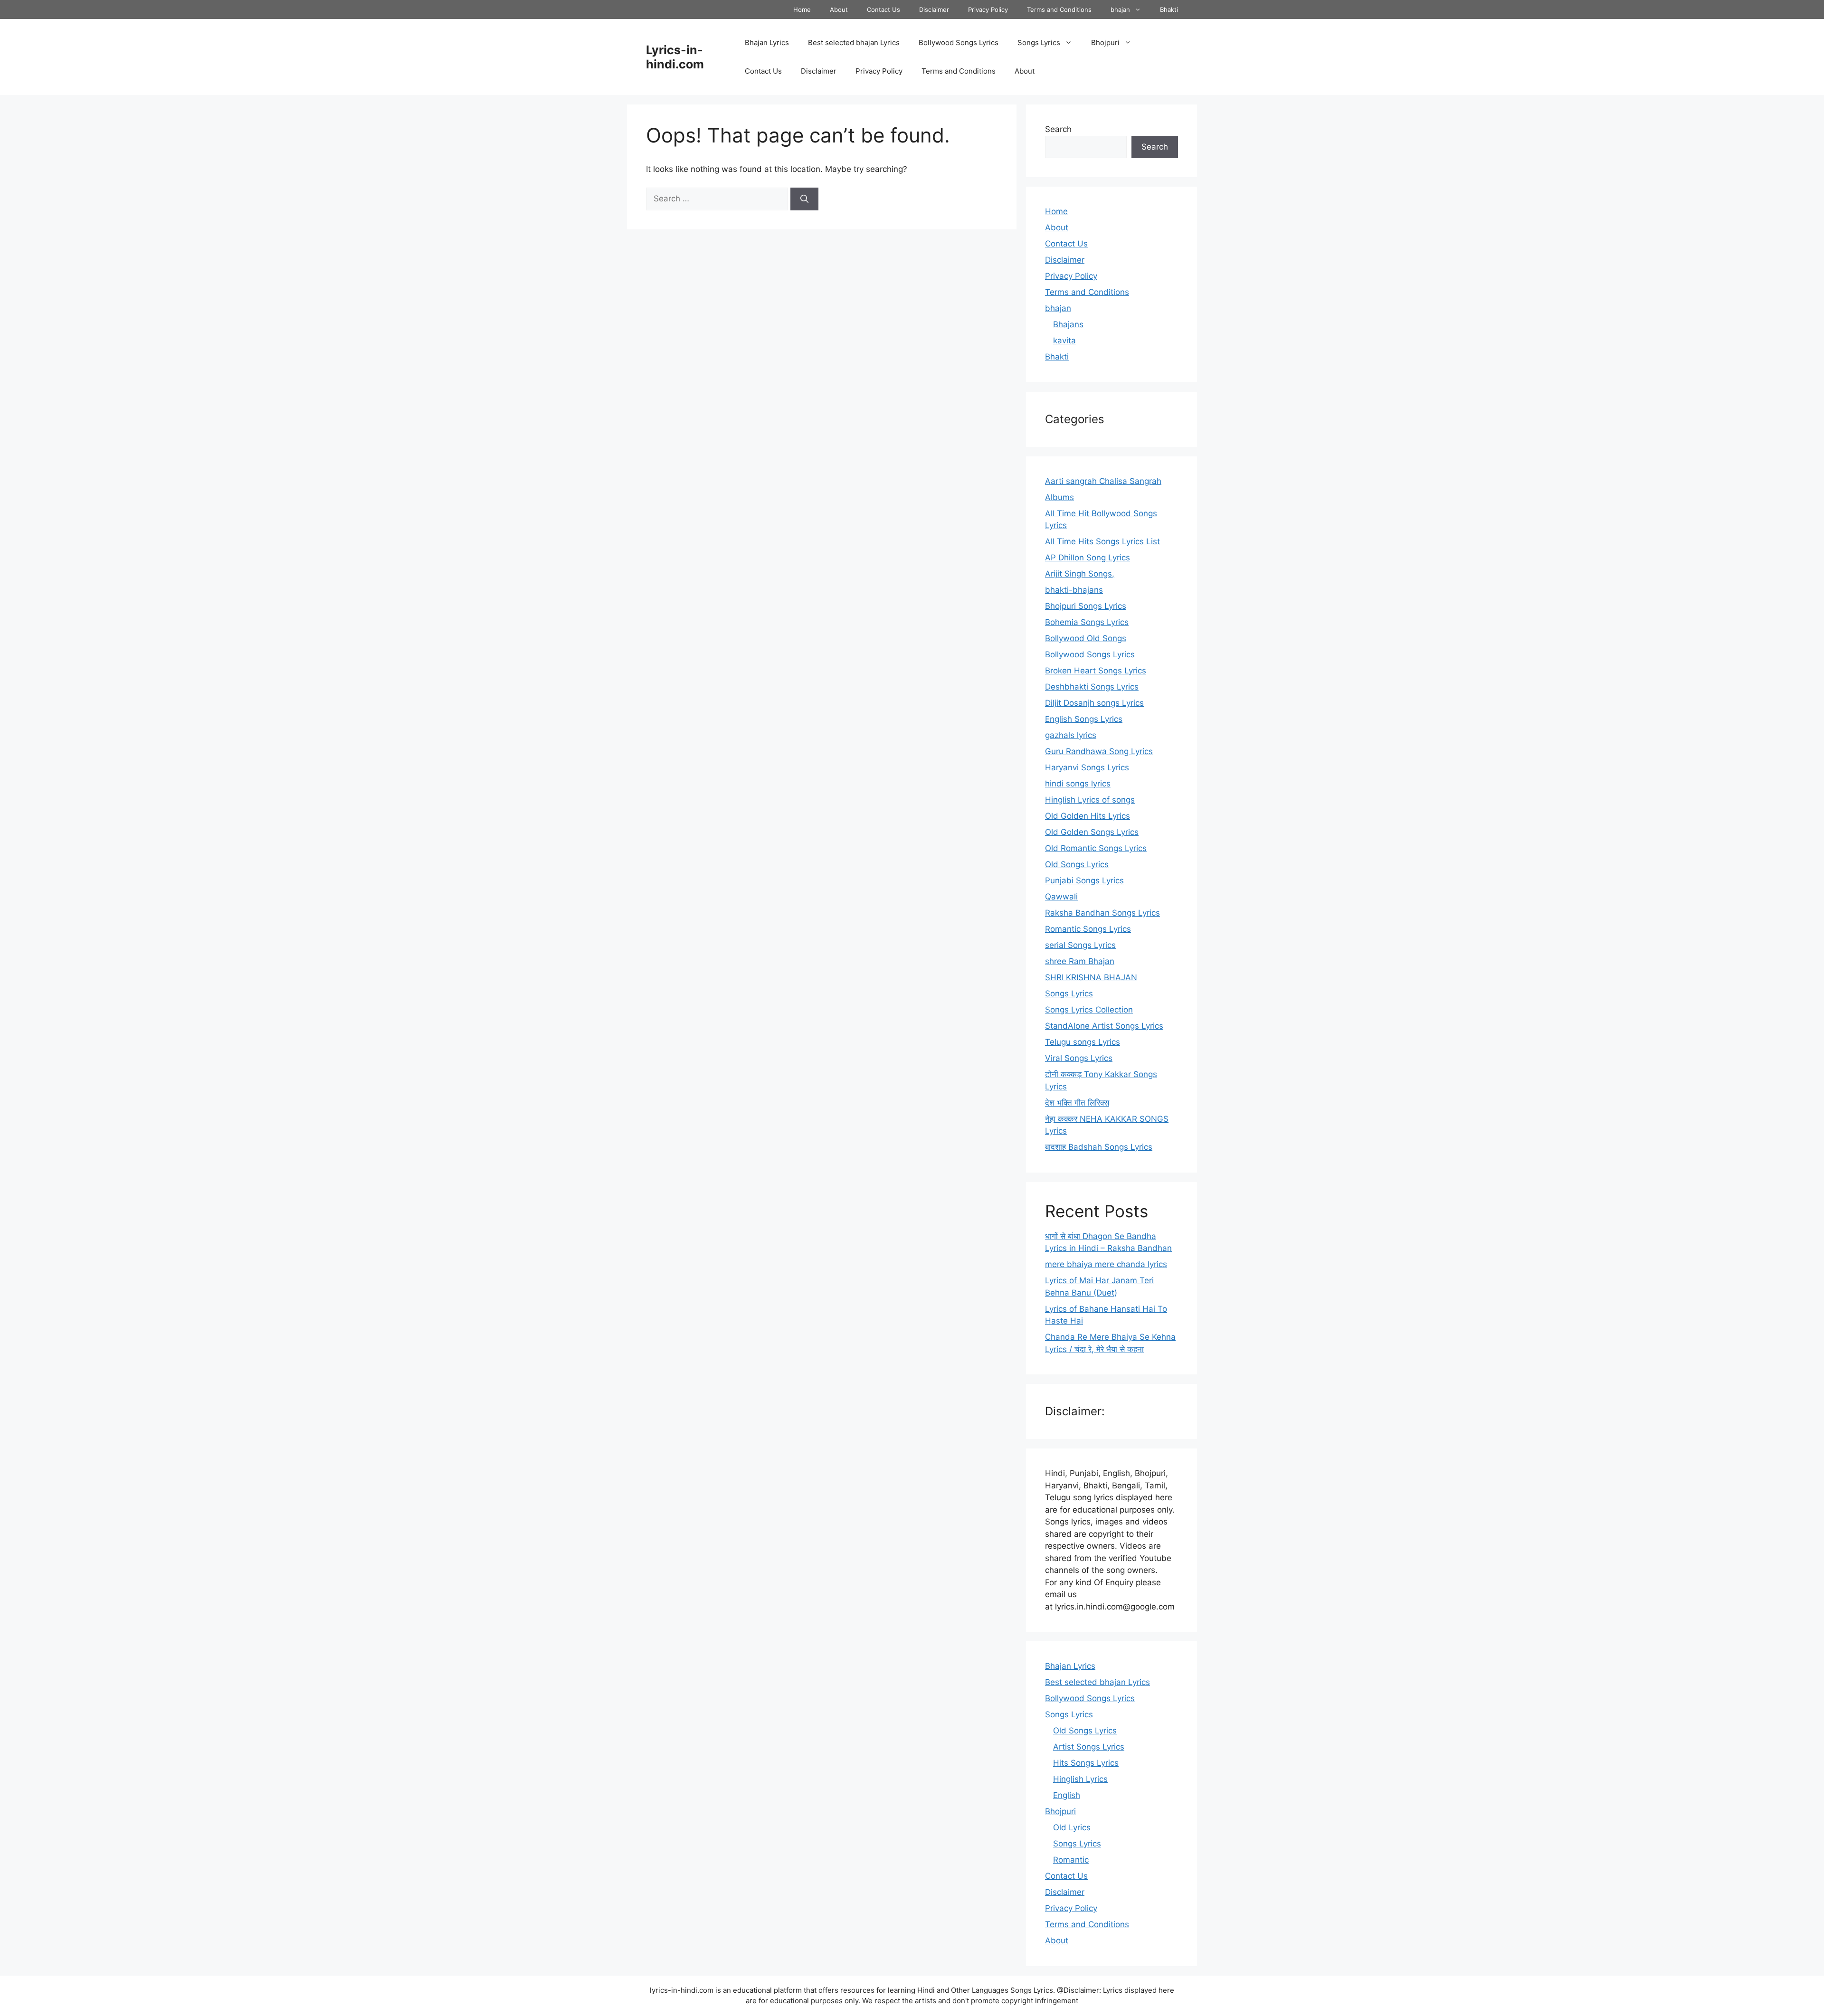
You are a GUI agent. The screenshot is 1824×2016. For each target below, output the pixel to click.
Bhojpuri (1105, 43)
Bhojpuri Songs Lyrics (1086, 606)
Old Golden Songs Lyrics (1092, 832)
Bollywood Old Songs (1086, 638)
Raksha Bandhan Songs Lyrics (1102, 913)
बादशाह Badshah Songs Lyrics (1099, 1147)
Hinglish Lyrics (1080, 1779)
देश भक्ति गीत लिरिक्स (1077, 1103)
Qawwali (1061, 897)
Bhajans (1068, 324)
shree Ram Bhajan (1080, 961)
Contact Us (883, 9)
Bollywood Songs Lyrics (959, 43)
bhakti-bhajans (1074, 590)
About (839, 9)
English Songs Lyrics (1084, 719)
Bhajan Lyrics (767, 43)
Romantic (1071, 1860)
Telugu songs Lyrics (1083, 1042)
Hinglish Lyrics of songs (1090, 800)
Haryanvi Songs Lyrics (1087, 767)
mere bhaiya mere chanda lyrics (1106, 1264)
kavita (1064, 341)
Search (1058, 129)
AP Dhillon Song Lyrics (1088, 558)
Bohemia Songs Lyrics (1087, 622)
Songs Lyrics (1039, 43)
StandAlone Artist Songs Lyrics (1104, 1026)
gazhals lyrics (1071, 735)
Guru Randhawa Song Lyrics (1099, 751)
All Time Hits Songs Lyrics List (1102, 541)
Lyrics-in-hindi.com (675, 57)
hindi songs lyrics (1078, 784)
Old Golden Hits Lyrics (1088, 816)
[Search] (804, 199)
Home (802, 9)
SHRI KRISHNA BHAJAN (1091, 977)
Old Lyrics (1072, 1827)
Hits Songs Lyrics (1086, 1763)
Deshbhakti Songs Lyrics (1092, 687)
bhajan (1120, 9)
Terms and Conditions (1059, 9)
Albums (1059, 497)
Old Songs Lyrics (1077, 864)
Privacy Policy (988, 9)
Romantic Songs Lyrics (1088, 929)
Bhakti (1169, 9)
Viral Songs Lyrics (1079, 1058)
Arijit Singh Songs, (1080, 574)
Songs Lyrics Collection (1089, 1010)
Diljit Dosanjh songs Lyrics (1094, 703)
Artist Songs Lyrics (1089, 1747)
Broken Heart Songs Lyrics (1096, 671)
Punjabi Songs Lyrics (1084, 880)
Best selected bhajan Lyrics (854, 43)
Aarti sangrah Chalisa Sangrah (1103, 481)
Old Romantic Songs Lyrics (1096, 848)
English (1067, 1795)
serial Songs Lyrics (1080, 945)
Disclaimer (934, 9)
